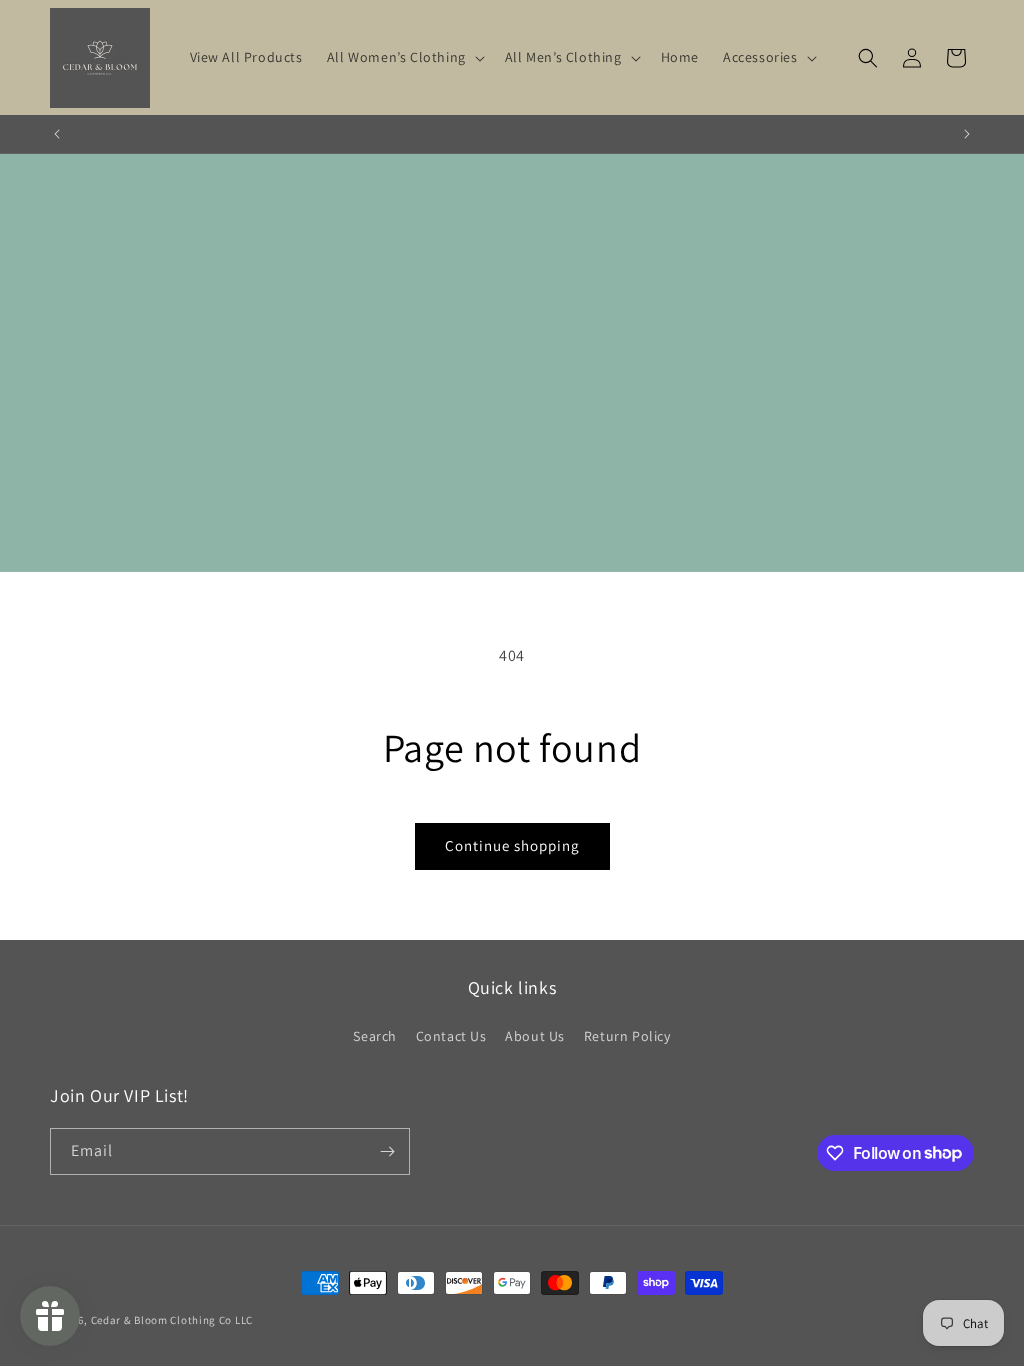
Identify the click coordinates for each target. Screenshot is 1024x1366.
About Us (535, 1036)
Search (375, 1036)
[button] (404, 57)
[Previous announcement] (57, 134)
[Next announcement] (967, 134)
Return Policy (627, 1036)
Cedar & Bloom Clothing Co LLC (172, 1320)
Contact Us (451, 1036)
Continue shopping (512, 845)
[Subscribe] (387, 1151)
